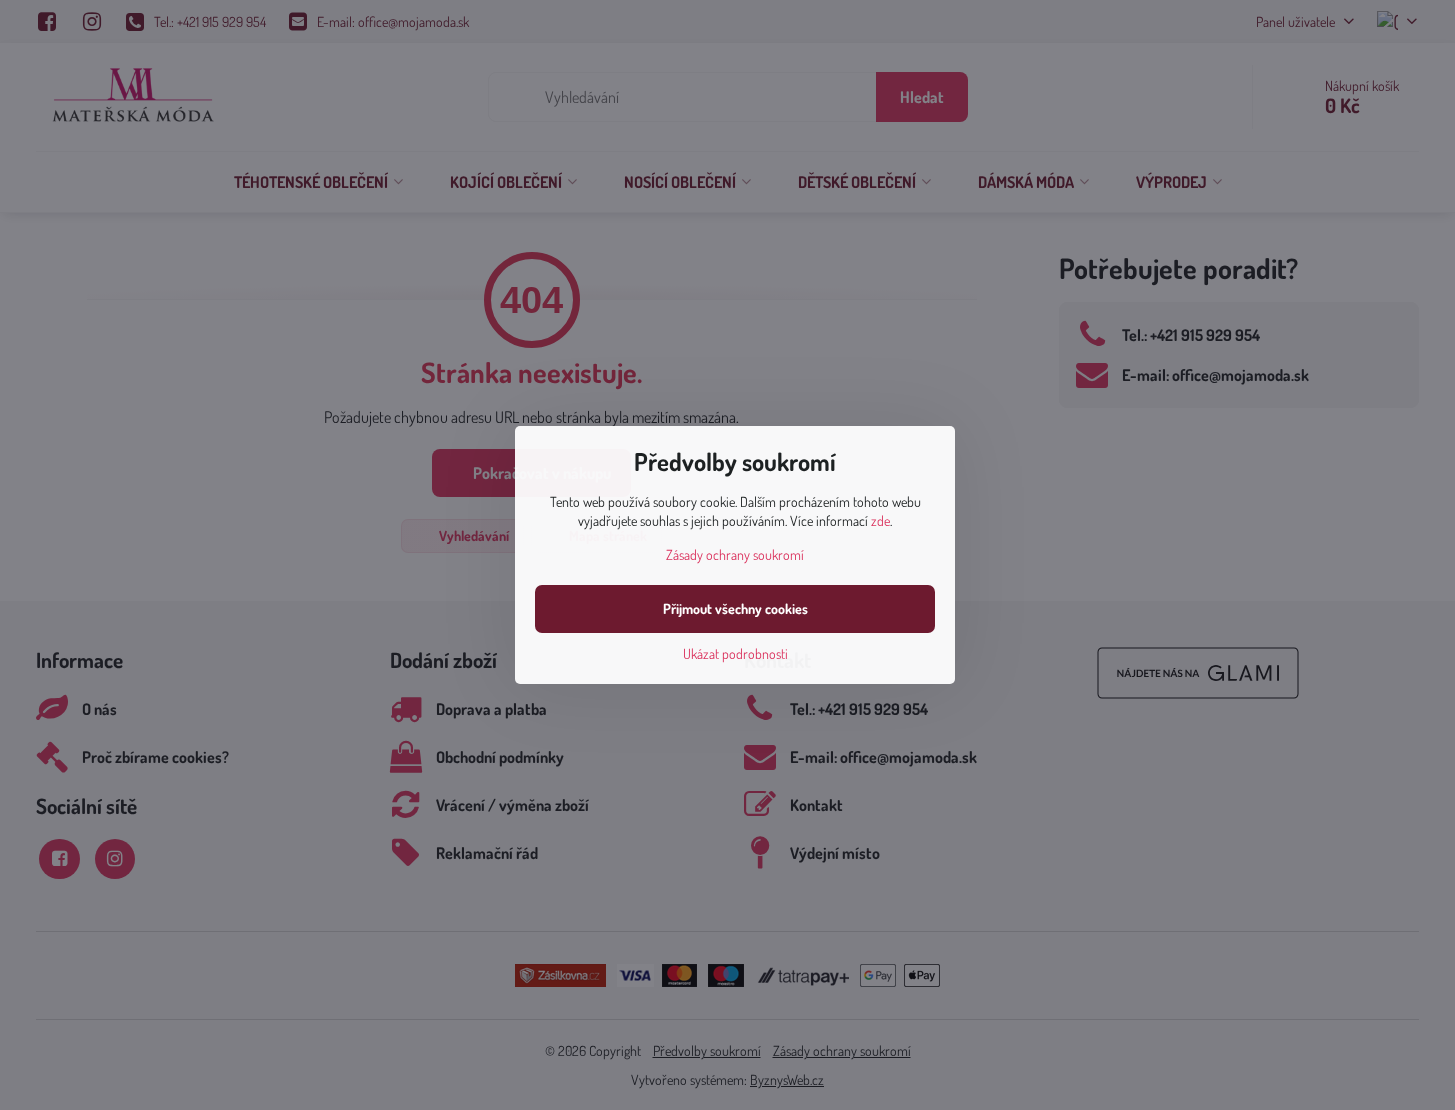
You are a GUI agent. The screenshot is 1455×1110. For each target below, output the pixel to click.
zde (880, 520)
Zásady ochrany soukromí (735, 554)
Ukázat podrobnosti (735, 653)
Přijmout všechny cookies (735, 608)
